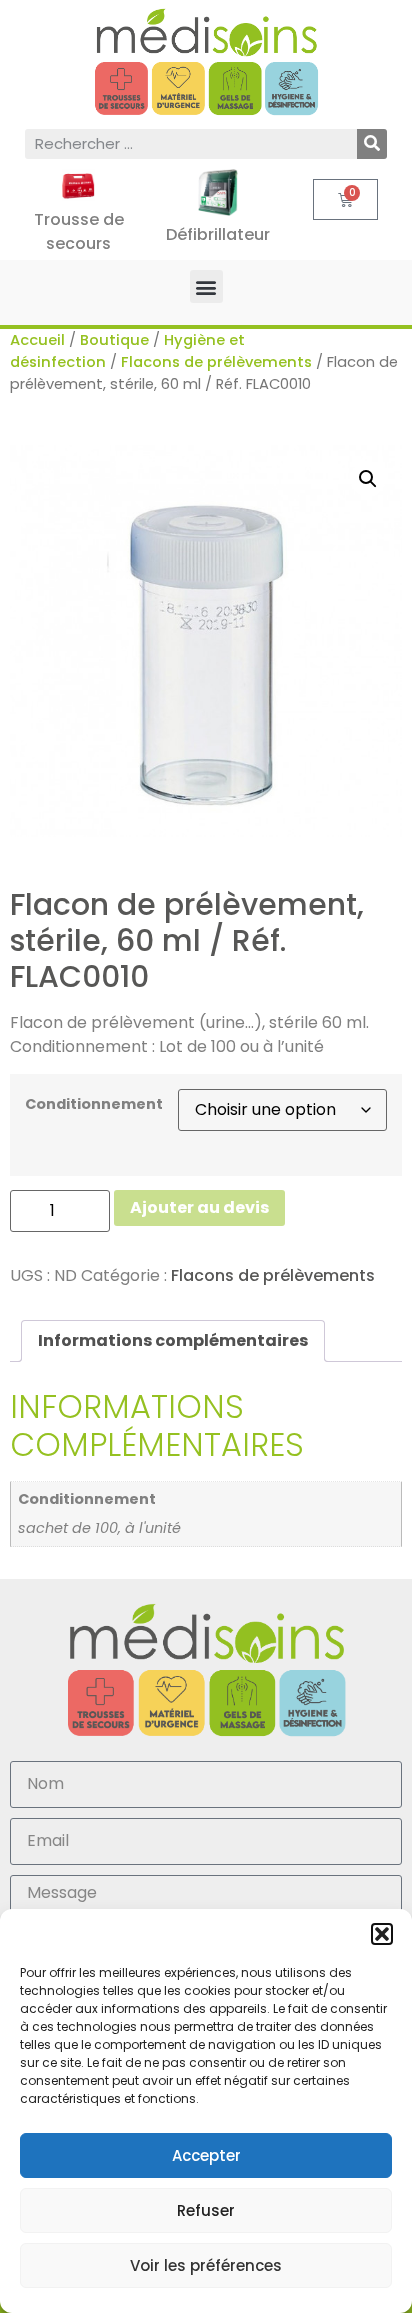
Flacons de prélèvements (216, 362)
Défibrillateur (218, 234)
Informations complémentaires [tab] (173, 1340)
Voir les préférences (206, 2265)
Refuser (206, 2210)
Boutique (114, 340)
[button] (382, 1934)
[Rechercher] (372, 144)
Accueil (37, 340)
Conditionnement (94, 1104)
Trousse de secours (79, 231)
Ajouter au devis (199, 1207)
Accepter (206, 2155)
